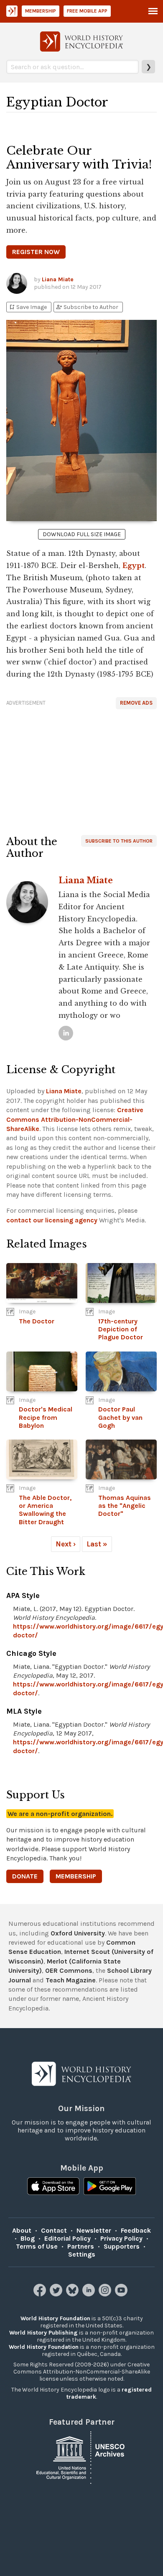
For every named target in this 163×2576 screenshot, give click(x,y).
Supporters (122, 2246)
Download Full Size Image (82, 534)
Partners (81, 2246)
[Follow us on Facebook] (41, 2294)
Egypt (134, 566)
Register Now (36, 252)
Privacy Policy (121, 2238)
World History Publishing (43, 2333)
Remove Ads (136, 703)
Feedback (136, 2230)
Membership (41, 11)
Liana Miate (58, 279)
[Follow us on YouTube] (122, 2294)
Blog (28, 2238)
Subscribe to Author (87, 307)
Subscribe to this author (119, 841)
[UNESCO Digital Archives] (81, 2457)
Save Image (28, 307)
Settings (82, 2254)
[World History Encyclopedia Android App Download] (110, 2187)
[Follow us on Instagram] (106, 2294)
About (22, 2230)
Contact (54, 2230)
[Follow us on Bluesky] (73, 2294)
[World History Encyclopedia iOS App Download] (53, 2187)
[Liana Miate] (66, 1033)
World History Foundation (55, 2318)
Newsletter (94, 2230)
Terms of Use (37, 2246)
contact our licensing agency (52, 1220)
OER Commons (69, 1970)
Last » (97, 1544)
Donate (25, 1876)
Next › (66, 1544)
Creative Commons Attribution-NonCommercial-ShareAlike (75, 1119)
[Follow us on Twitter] (57, 2294)
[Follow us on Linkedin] (90, 2294)
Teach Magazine (71, 1980)
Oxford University (78, 1933)
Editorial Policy (67, 2238)
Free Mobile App (87, 11)
